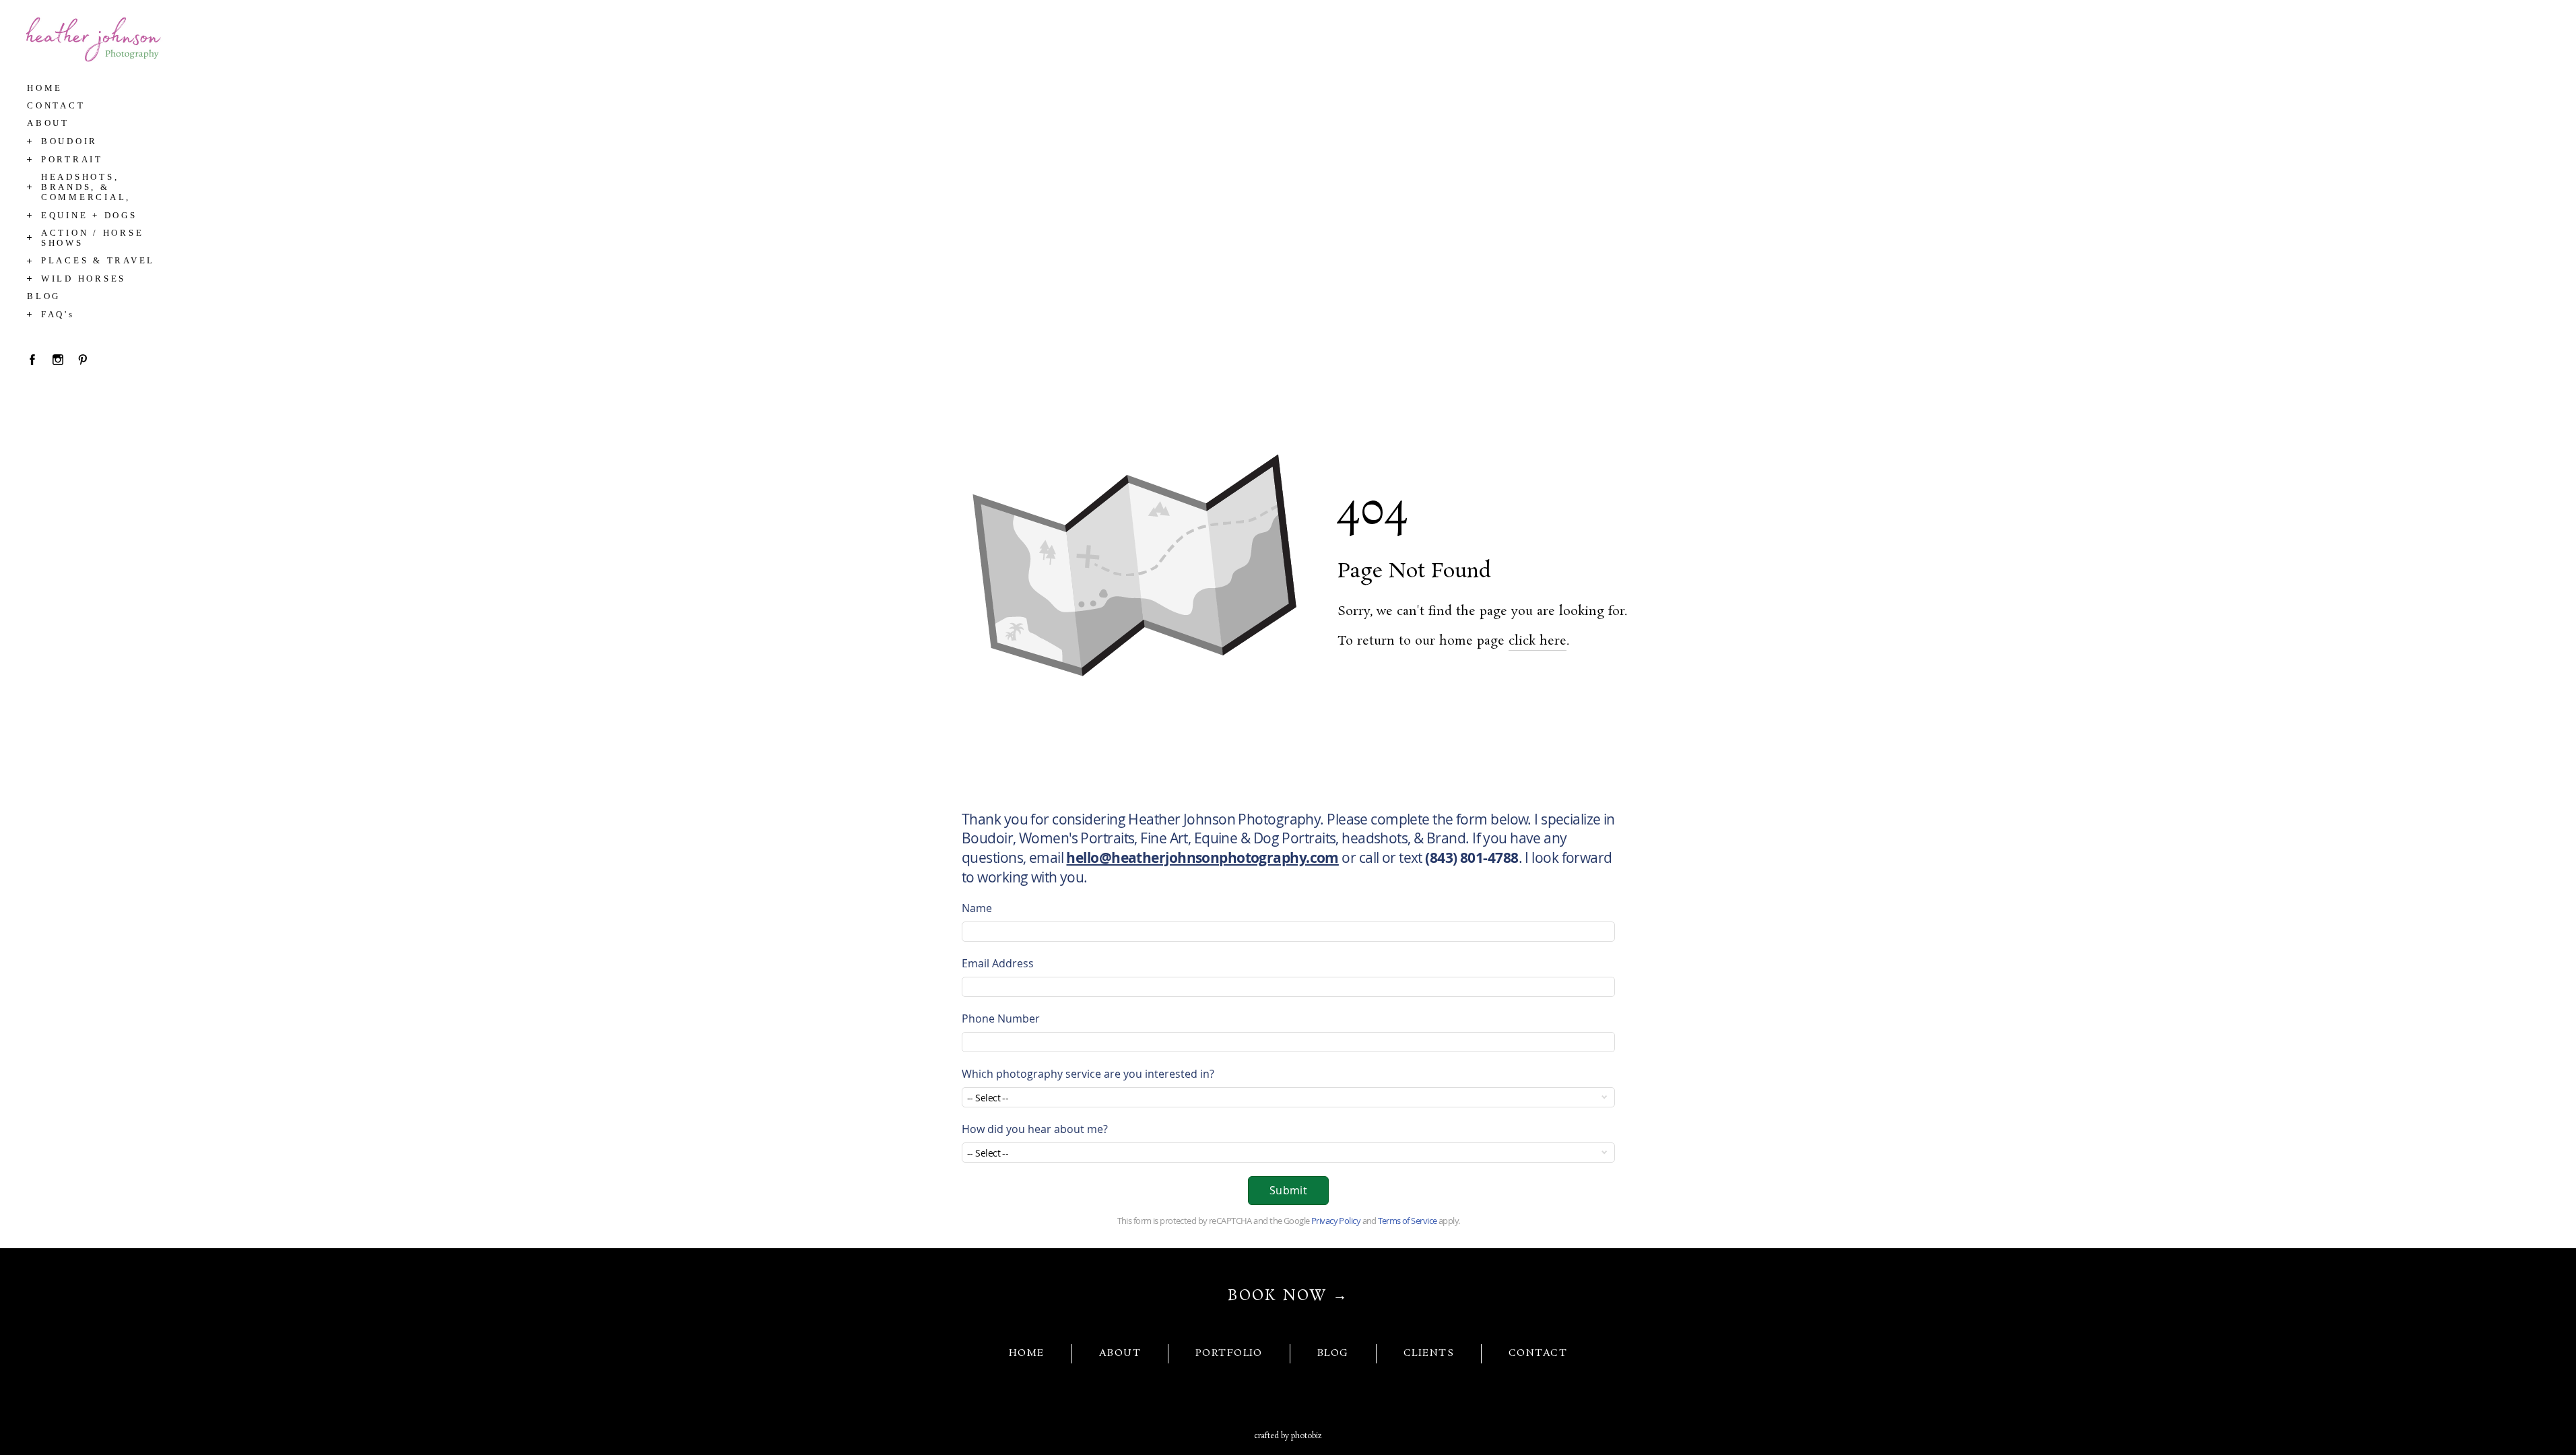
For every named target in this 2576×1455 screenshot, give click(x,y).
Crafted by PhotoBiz (1288, 1436)
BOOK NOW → (1288, 1296)
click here (1538, 641)
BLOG (1333, 1353)
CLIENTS (1429, 1353)
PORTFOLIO (1229, 1353)
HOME (1027, 1353)
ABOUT (1120, 1353)
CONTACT (1538, 1353)
